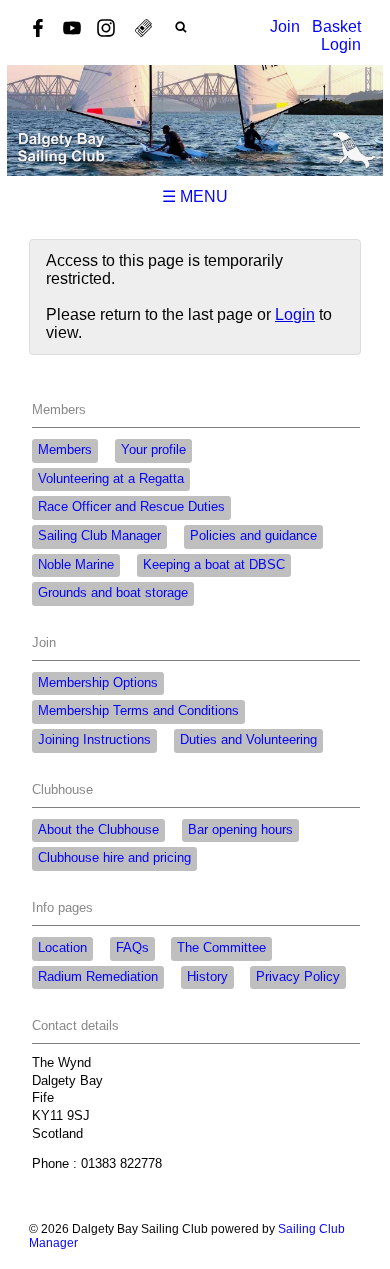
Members (65, 450)
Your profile (153, 450)
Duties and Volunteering (248, 740)
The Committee (221, 948)
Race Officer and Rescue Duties (131, 507)
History (207, 977)
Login (341, 44)
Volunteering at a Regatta (111, 479)
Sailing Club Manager (99, 536)
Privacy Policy (298, 977)
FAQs (132, 948)
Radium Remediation (98, 977)
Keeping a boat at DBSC (214, 565)
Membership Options (98, 683)
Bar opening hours (240, 830)
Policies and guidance (253, 536)
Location (62, 948)
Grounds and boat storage (113, 593)
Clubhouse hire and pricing (114, 858)
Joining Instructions (94, 740)
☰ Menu (195, 196)
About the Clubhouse (98, 830)
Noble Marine (76, 565)
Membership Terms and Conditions (138, 711)
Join (285, 26)
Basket (336, 26)
